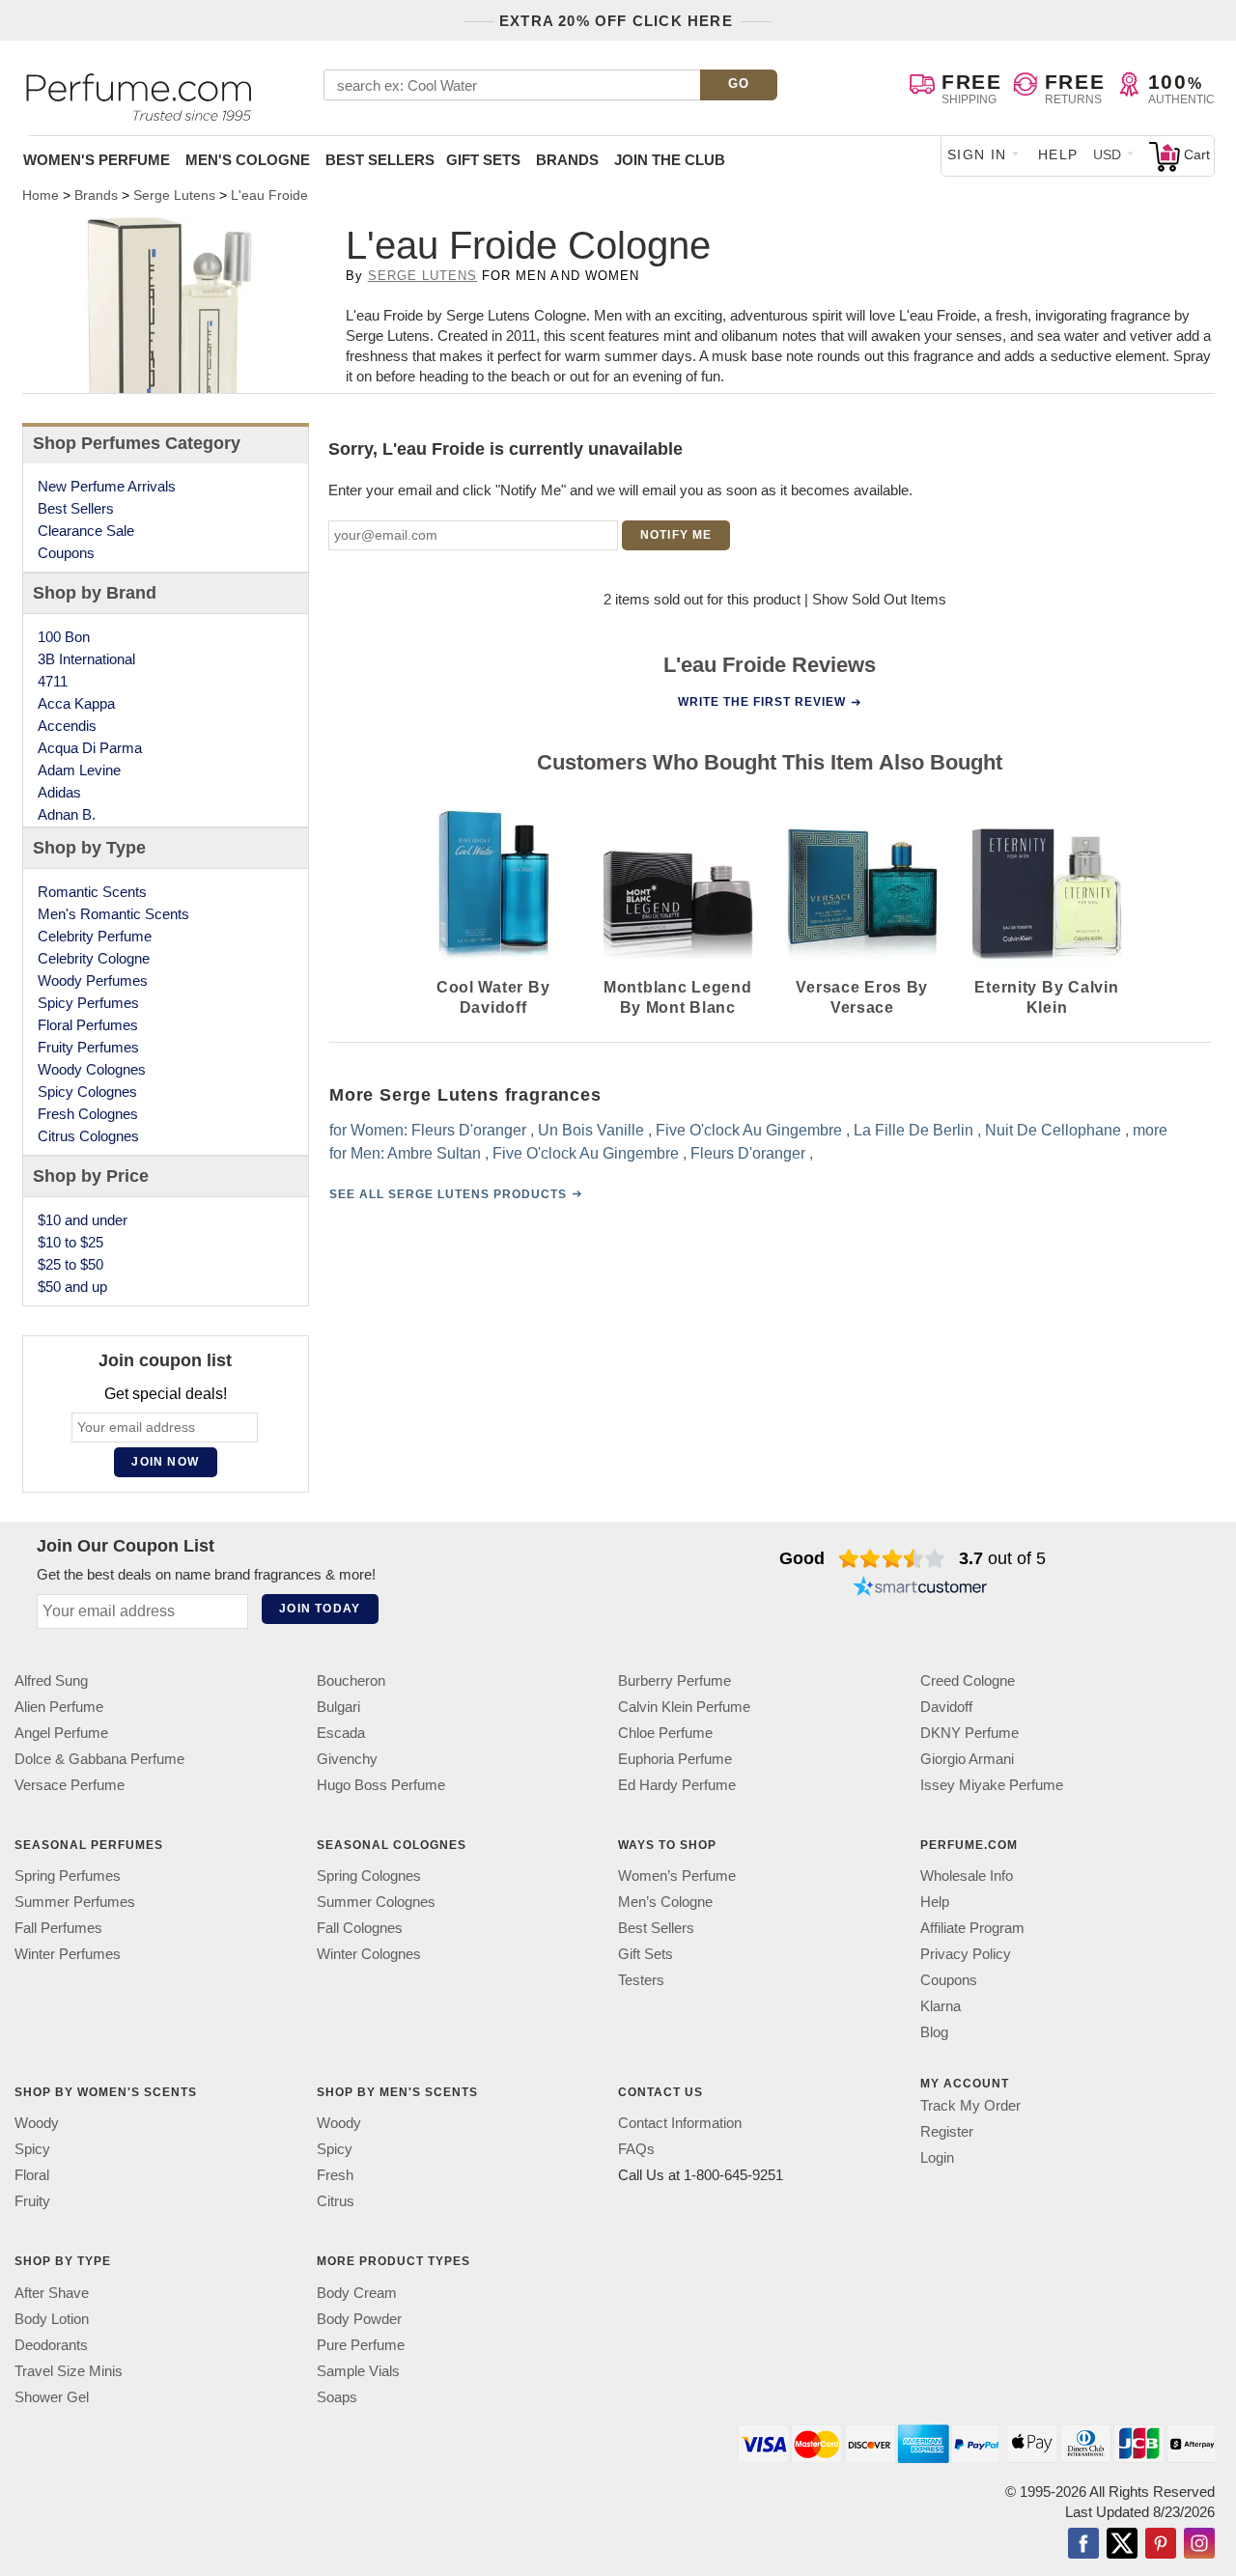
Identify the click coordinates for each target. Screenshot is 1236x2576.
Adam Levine (79, 770)
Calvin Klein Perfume (684, 1707)
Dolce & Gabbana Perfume (99, 1759)
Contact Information (680, 2123)
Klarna (941, 2006)
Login (937, 2157)
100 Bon (64, 637)
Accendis (67, 726)
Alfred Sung (51, 1680)
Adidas (59, 792)
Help (1058, 154)
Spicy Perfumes (88, 1003)
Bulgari (338, 1707)
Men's (248, 160)
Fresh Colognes (88, 1114)
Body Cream (357, 2292)
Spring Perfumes (68, 1876)
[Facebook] (1083, 2544)
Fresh (335, 2175)
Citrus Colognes (88, 1136)
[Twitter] (1122, 2544)
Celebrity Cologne (94, 958)
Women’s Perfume (677, 1876)
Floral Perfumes (88, 1025)
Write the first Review (762, 702)
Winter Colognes (369, 1954)
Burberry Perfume (674, 1680)
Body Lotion (52, 2318)
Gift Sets (483, 160)
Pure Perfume (361, 2344)
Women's (97, 160)
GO (739, 84)
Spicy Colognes (87, 1092)
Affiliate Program (972, 1928)
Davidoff (946, 1707)
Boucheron (351, 1680)
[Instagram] (1199, 2544)
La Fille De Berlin (913, 1130)
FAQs (636, 2149)
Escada (341, 1733)
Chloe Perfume (665, 1733)
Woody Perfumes (93, 980)
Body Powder (359, 2318)
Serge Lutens (422, 276)
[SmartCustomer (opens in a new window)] (920, 1589)
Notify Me (676, 535)
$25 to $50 (70, 1264)
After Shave (52, 2292)
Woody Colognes (92, 1069)
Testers (641, 1980)
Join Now (165, 1462)
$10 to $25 (70, 1242)
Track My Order (970, 2105)
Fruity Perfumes (88, 1047)
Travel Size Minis (69, 2370)
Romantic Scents (92, 892)
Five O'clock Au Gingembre (748, 1130)
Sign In (977, 154)
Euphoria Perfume (675, 1759)
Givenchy (347, 1759)
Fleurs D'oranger (468, 1130)
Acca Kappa (76, 703)
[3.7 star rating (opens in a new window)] (892, 1558)
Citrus (336, 2201)
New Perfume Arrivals (107, 486)
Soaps (337, 2396)
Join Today (320, 1609)
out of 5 (1002, 1558)
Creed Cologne (968, 1680)
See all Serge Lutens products (447, 1194)
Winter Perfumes (68, 1954)
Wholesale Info (967, 1876)
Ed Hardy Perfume (677, 1785)
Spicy (32, 2149)
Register (947, 2131)
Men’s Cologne (665, 1902)
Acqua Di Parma (90, 748)
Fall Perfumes (58, 1928)
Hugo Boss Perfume (381, 1785)
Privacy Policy (966, 1954)
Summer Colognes (376, 1902)
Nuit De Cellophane (1052, 1130)
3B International (86, 659)
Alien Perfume (59, 1707)
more (1149, 1130)
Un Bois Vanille (590, 1130)
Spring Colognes (369, 1876)
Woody (37, 2123)
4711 (53, 681)
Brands (567, 160)
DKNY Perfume (969, 1733)
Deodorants (51, 2344)
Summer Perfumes (75, 1902)
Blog (934, 2032)
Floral (32, 2175)
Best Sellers (380, 160)
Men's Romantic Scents (113, 914)
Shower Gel (52, 2396)
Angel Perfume (61, 1733)
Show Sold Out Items (879, 599)
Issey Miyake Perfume (992, 1785)
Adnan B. (67, 814)
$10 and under (83, 1220)
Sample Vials (358, 2370)
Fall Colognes (360, 1928)
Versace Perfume (70, 1785)
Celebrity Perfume (95, 936)
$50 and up (72, 1287)
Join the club (670, 160)
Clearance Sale (86, 531)
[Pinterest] (1161, 2544)
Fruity (32, 2201)
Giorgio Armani (967, 1759)
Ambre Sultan (433, 1153)
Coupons (66, 553)
